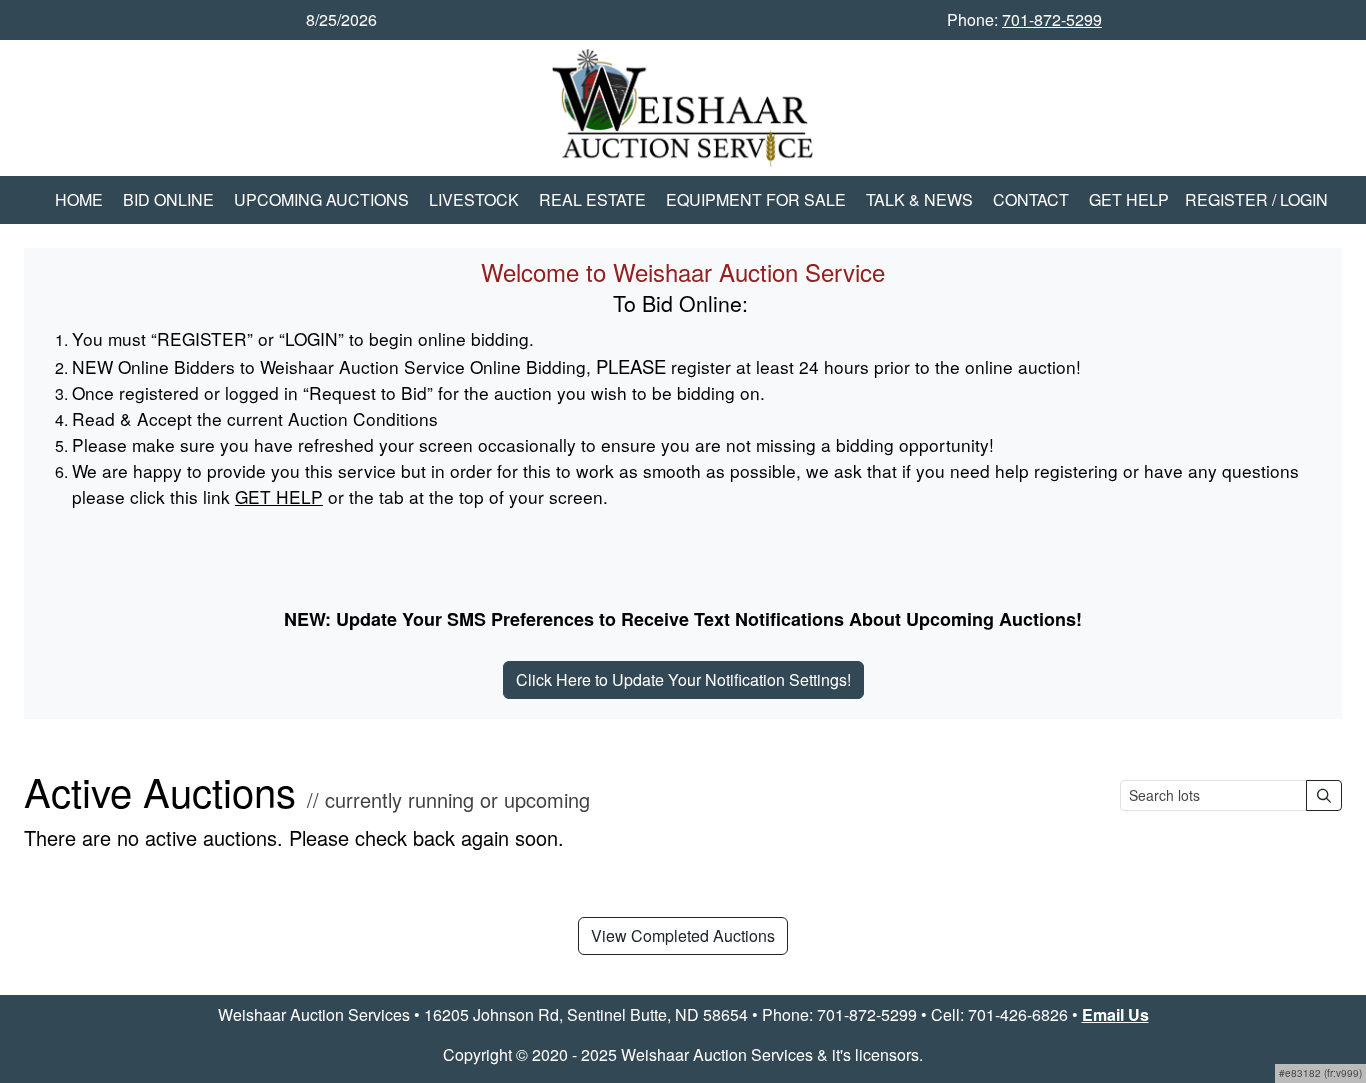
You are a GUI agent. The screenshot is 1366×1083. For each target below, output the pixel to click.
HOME (79, 199)
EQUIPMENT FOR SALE (756, 199)
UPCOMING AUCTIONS (321, 199)
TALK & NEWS (919, 199)
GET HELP (279, 496)
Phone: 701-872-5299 (839, 1014)
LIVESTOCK (474, 199)
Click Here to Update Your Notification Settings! (683, 679)
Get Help (1129, 199)
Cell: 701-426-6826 (999, 1014)
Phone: (1024, 19)
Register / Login (1256, 199)
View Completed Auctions (683, 935)
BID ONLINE (168, 199)
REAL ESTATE (592, 199)
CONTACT (1031, 199)
